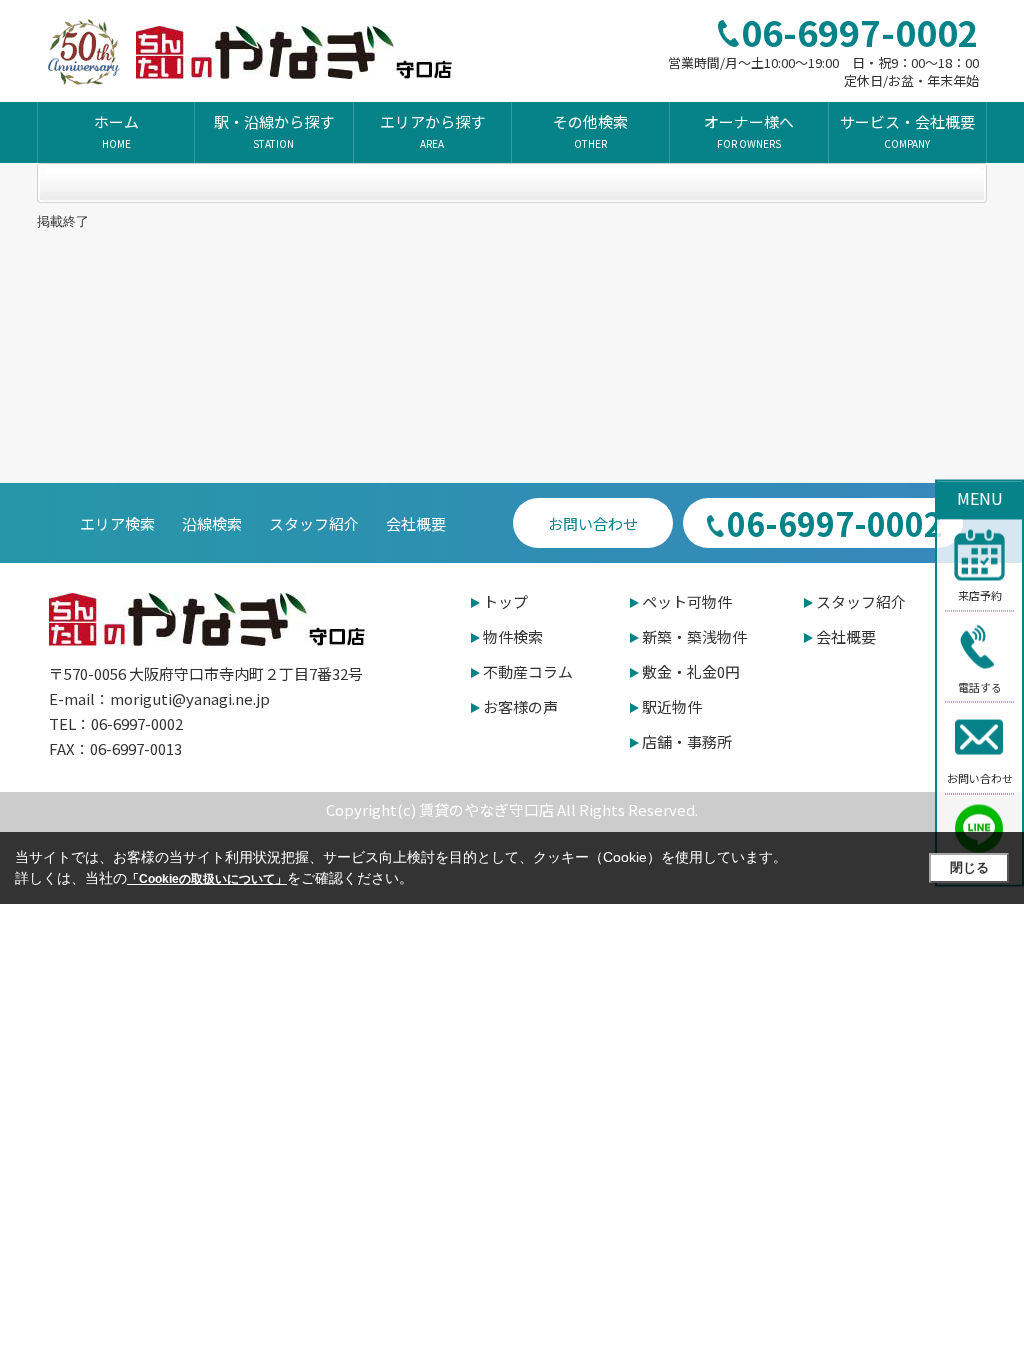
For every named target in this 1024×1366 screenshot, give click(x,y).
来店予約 (980, 595)
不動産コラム (528, 671)
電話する (980, 686)
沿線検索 (212, 523)
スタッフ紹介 (314, 523)
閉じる (969, 867)
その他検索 (590, 131)
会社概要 (416, 523)
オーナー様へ (749, 131)
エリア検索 (117, 523)
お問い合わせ (980, 778)
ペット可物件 (687, 601)
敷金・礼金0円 (691, 671)
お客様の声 (520, 706)
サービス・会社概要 (907, 131)
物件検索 (513, 636)
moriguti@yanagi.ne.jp (190, 698)
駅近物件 (672, 706)
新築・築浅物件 (694, 636)
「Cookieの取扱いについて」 (207, 879)
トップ (505, 601)
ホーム (116, 131)
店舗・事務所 (687, 741)
